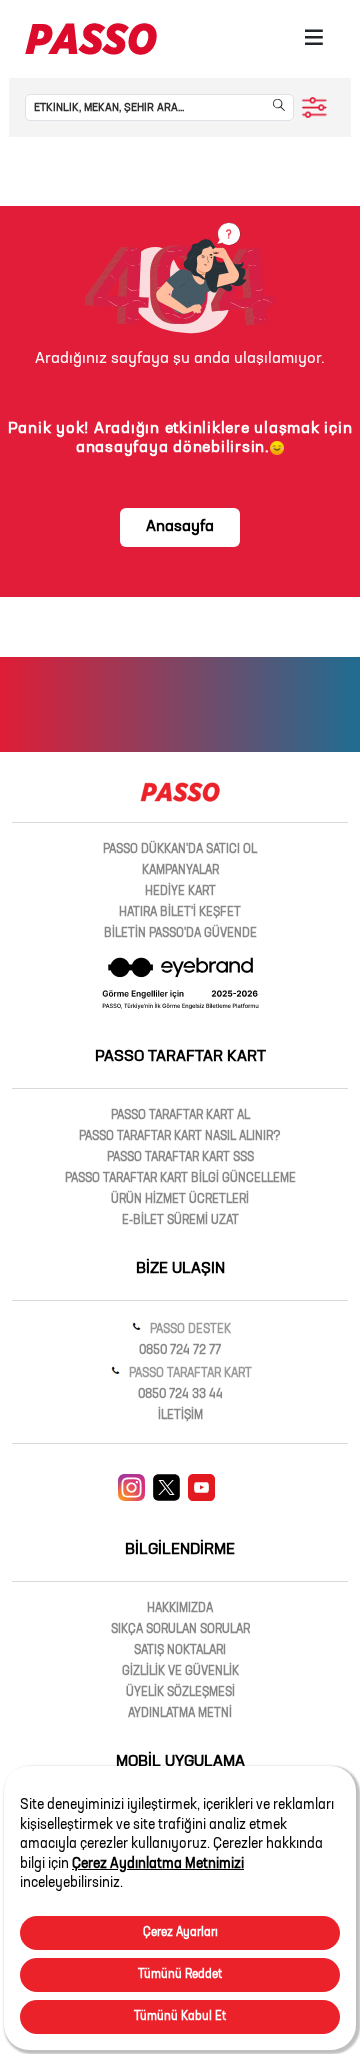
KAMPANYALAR (180, 871)
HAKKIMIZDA (180, 1609)
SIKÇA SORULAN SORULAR (180, 1630)
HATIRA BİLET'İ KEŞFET (180, 913)
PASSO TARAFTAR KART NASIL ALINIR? (180, 1137)
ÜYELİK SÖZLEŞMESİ (180, 1693)
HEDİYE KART (180, 892)
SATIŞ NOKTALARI (180, 1651)
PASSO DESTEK (189, 1330)
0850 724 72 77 (180, 1351)
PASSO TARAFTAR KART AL (180, 1116)
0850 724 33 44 (180, 1395)
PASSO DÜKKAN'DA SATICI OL (180, 850)
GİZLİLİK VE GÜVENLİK (180, 1672)
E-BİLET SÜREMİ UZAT (180, 1221)
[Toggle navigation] (314, 39)
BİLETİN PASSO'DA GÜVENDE (180, 934)
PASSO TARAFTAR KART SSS (180, 1158)
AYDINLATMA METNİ (180, 1714)
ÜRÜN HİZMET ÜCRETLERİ (180, 1200)
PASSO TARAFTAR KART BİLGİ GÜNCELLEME (180, 1179)
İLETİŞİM (180, 1416)
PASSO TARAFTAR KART (189, 1374)
